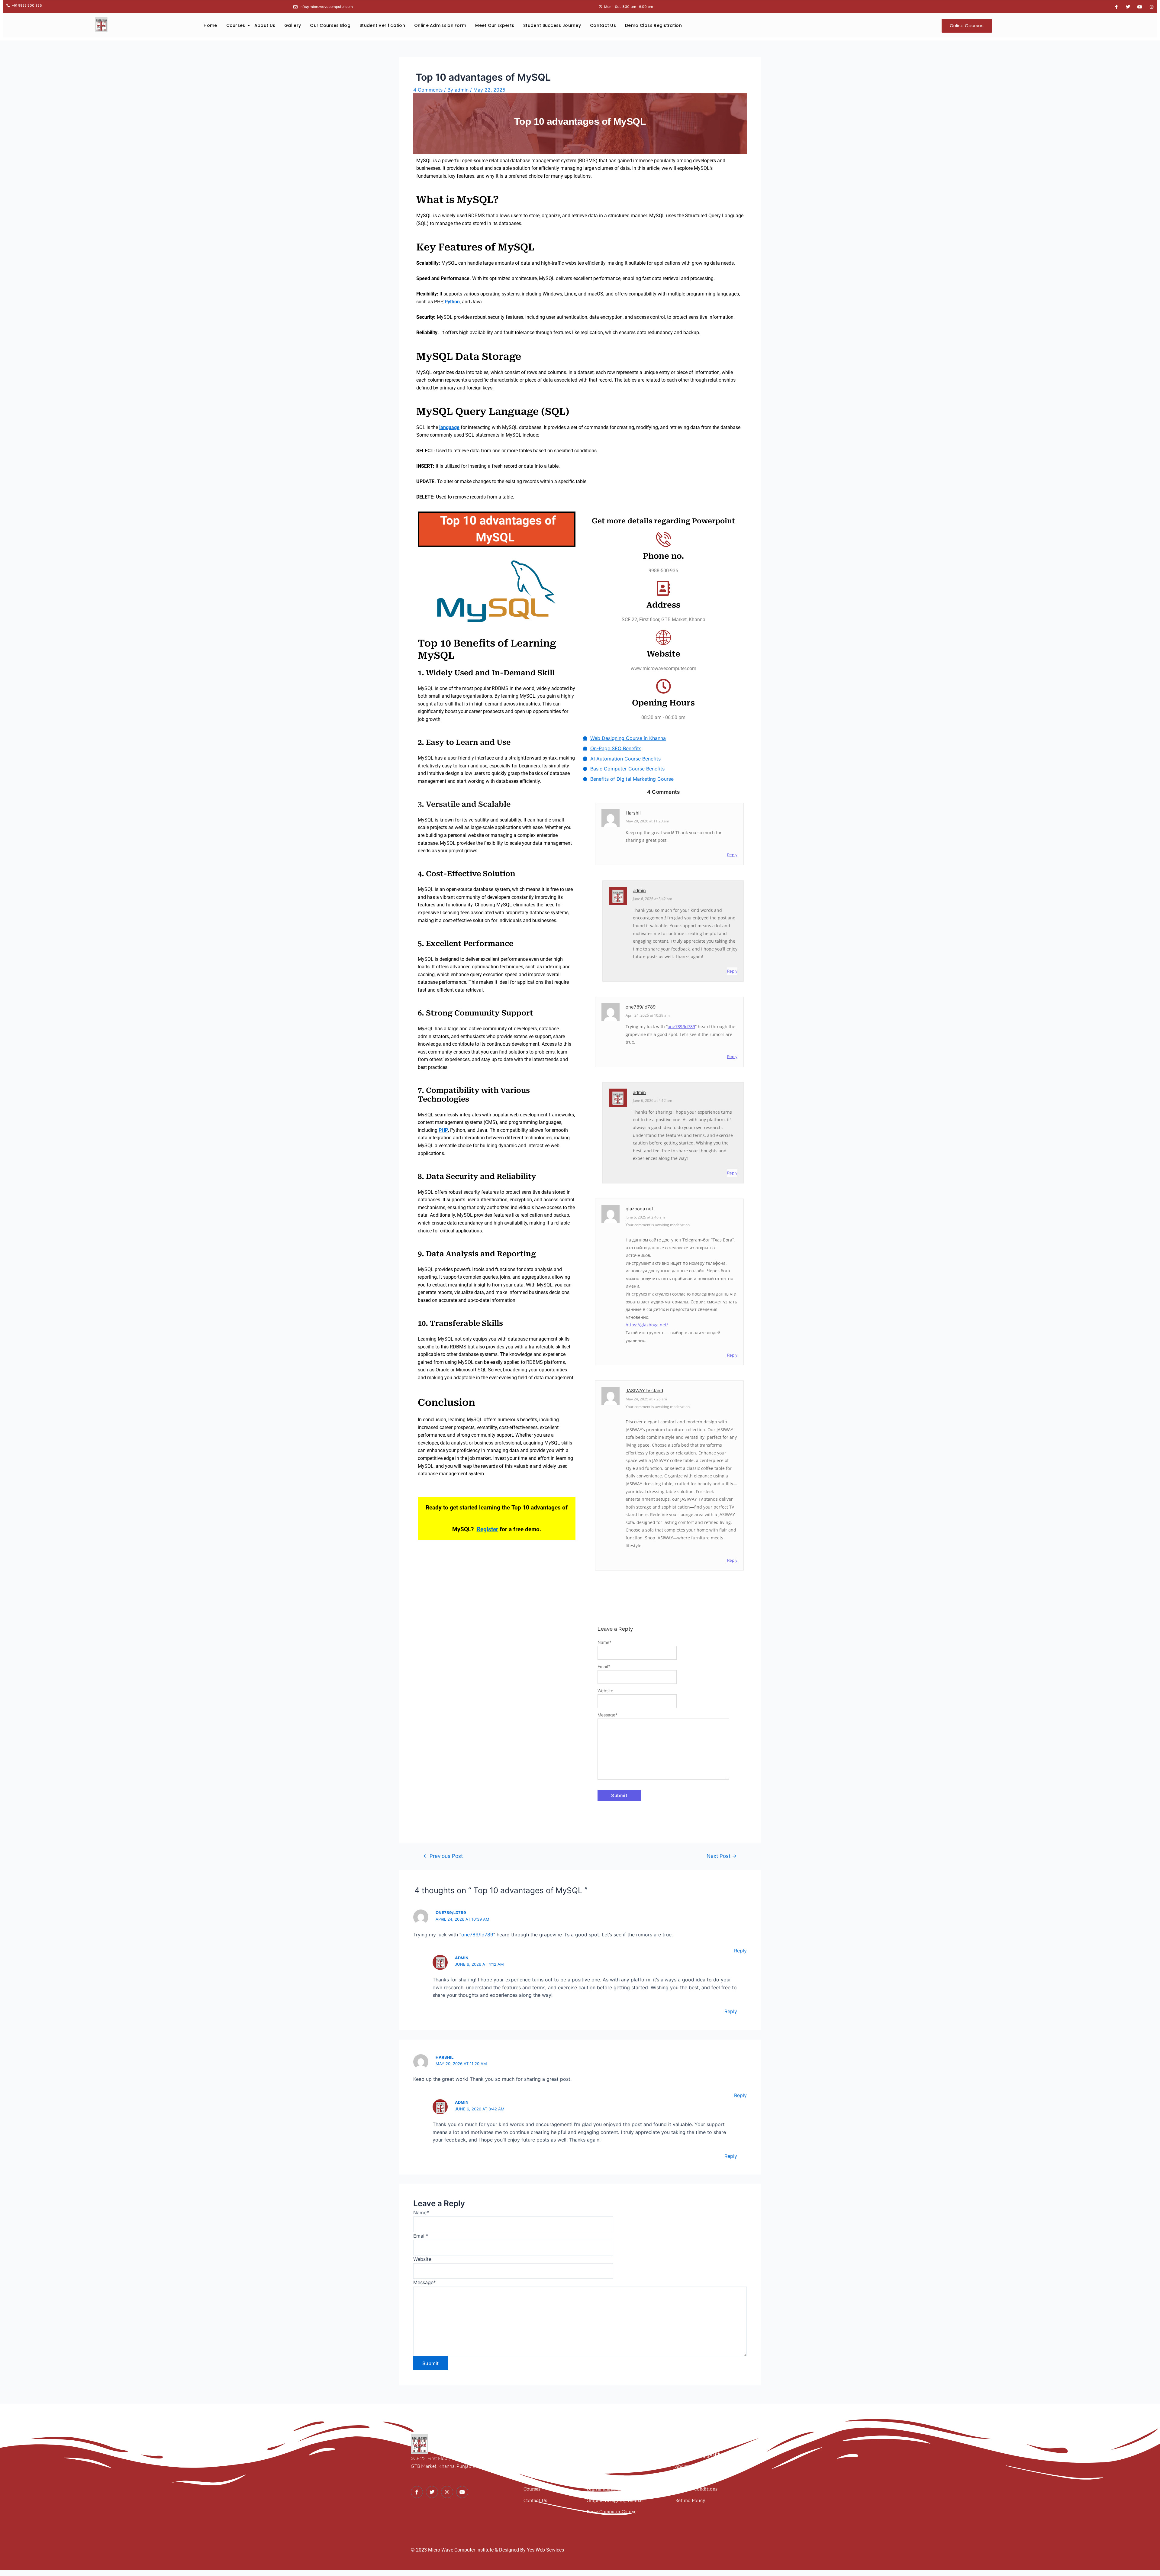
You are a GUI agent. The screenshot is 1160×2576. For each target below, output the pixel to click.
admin (639, 891)
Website (605, 1691)
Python (452, 302)
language (449, 427)
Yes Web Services (545, 2550)
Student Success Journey (552, 25)
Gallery (293, 25)
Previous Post (443, 1856)
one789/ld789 (641, 1007)
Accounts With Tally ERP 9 (615, 2478)
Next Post (722, 1856)
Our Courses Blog (330, 25)
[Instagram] (447, 2492)
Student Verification (382, 25)
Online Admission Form (440, 25)
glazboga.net (639, 1209)
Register (487, 1529)
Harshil (633, 813)
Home (210, 25)
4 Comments (428, 90)
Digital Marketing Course (614, 2489)
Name (604, 1642)
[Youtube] (462, 2492)
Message (607, 1715)
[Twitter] (432, 2492)
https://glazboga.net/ (647, 1325)
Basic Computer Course (612, 2512)
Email (604, 1666)
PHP (443, 1130)
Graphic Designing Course (615, 2500)
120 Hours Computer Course (617, 2466)
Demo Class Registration (653, 25)
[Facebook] (417, 2492)
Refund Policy (690, 2500)
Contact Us (603, 25)
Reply (732, 855)
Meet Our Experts (495, 25)
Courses (236, 25)
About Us (265, 25)
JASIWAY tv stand (644, 1391)
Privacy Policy (691, 2478)
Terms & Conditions (696, 2489)
